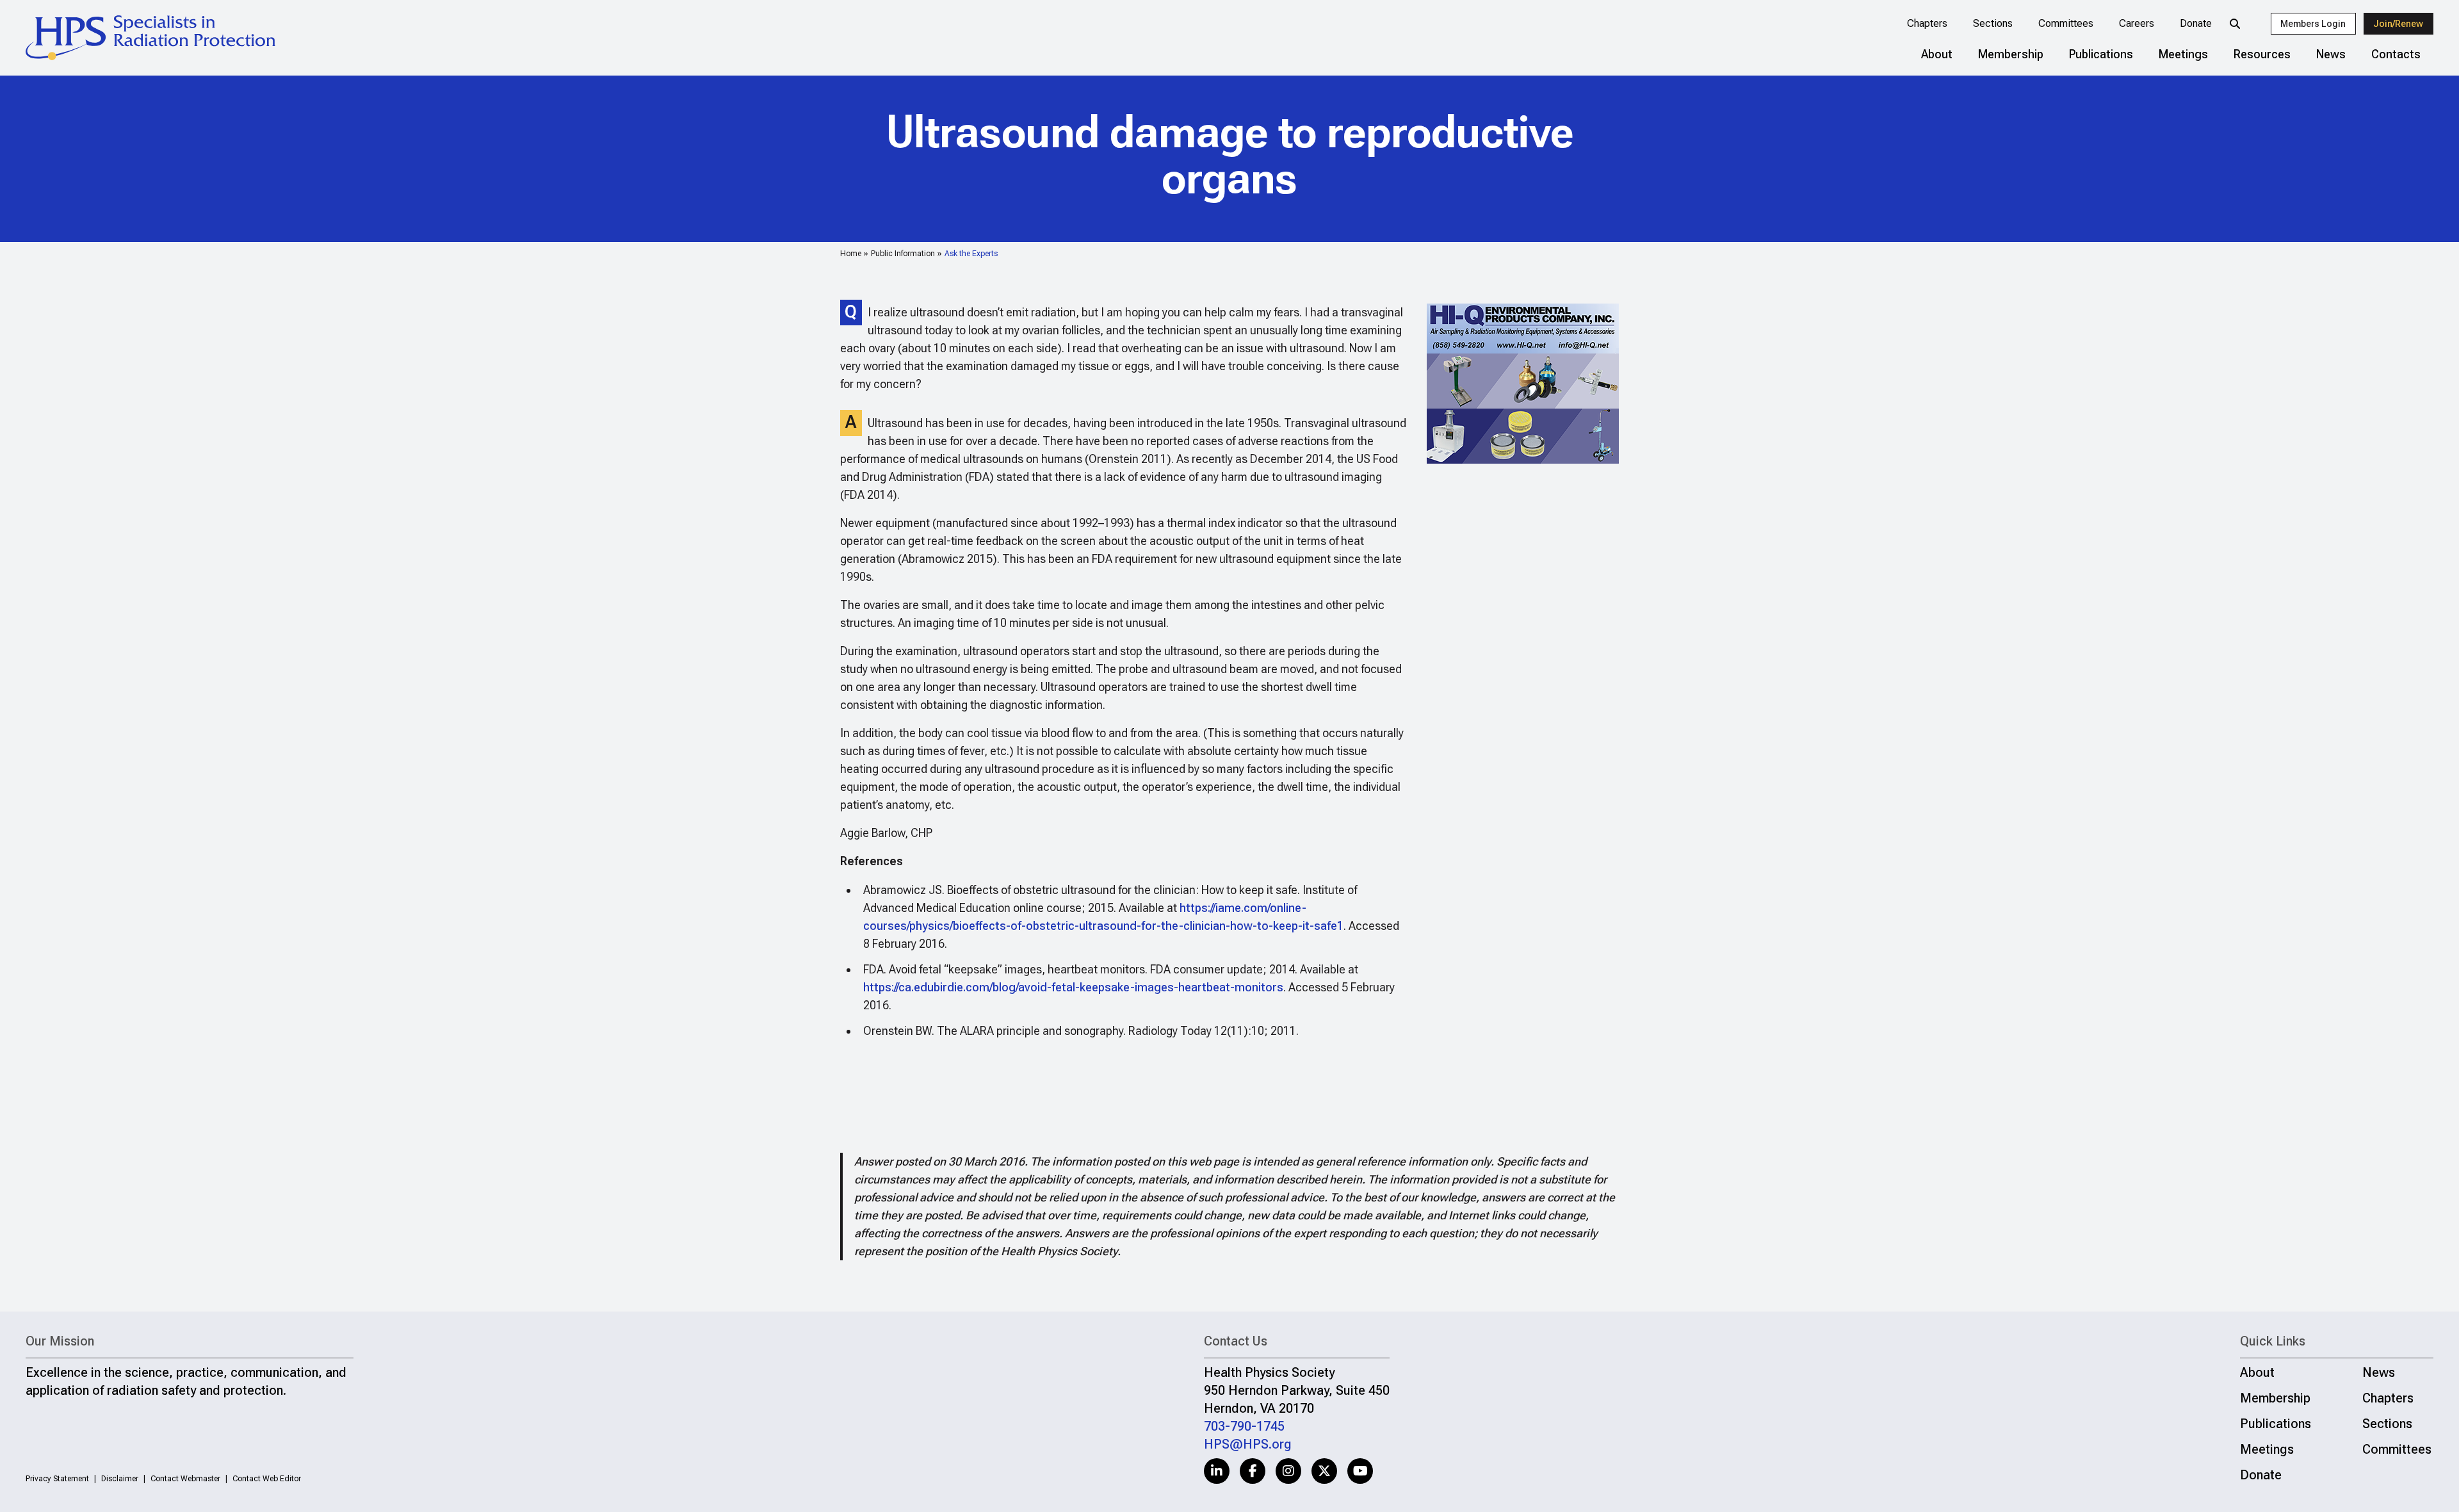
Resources (2262, 54)
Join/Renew (2398, 24)
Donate (2196, 23)
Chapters (1927, 23)
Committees (2066, 23)
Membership (2011, 54)
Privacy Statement (57, 1479)
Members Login (2313, 24)
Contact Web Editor (267, 1479)
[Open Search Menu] (2235, 24)
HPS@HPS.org (1248, 1444)
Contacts (2396, 54)
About (1937, 54)
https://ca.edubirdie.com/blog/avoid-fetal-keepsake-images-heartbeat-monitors (1073, 987)
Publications (2101, 54)
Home (851, 254)
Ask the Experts (971, 254)
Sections (1993, 23)
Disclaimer (120, 1479)
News (2331, 54)
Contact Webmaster (185, 1479)
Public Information (903, 254)
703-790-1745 (1244, 1426)
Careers (2137, 23)
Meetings (2183, 54)
